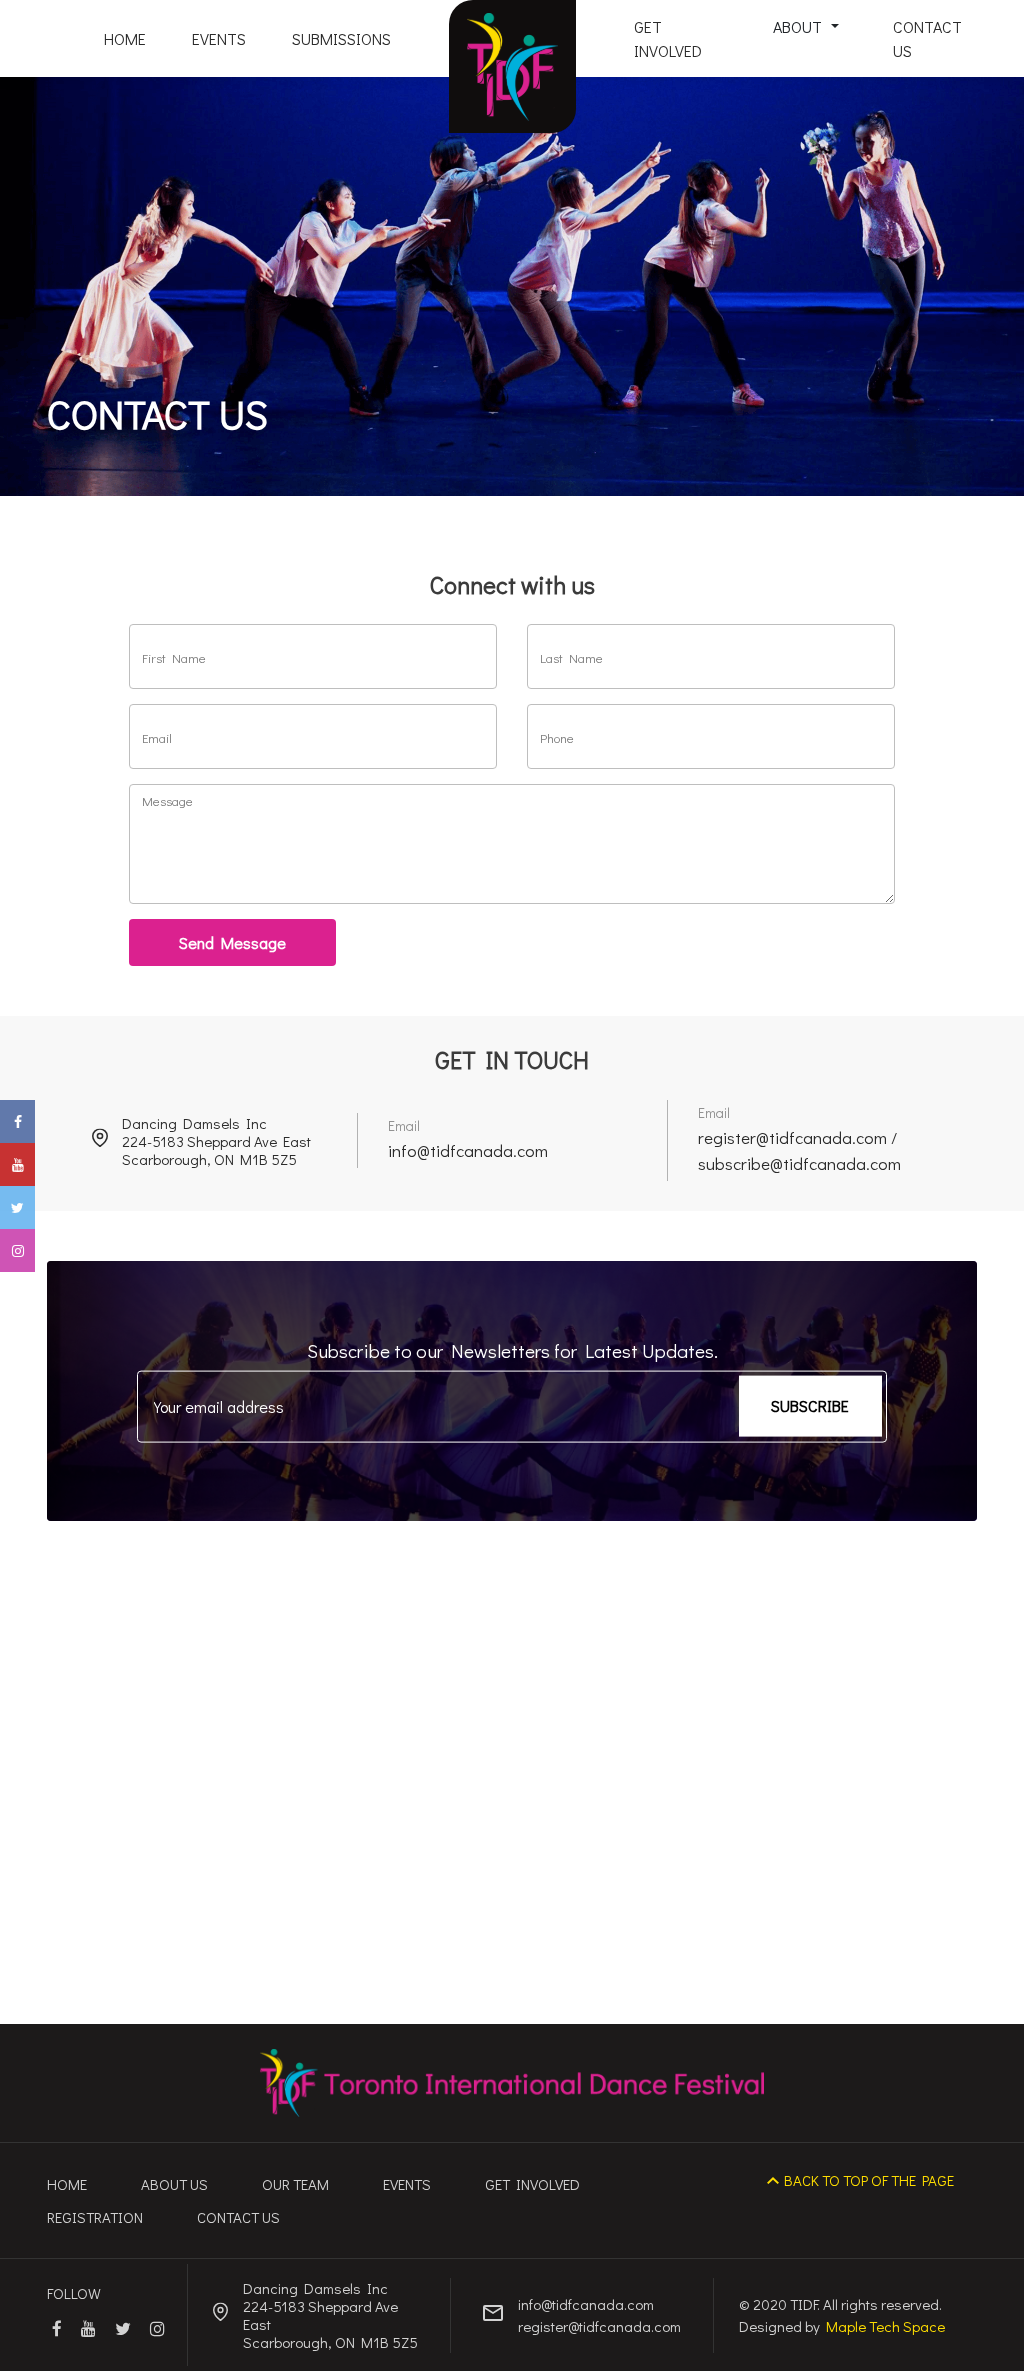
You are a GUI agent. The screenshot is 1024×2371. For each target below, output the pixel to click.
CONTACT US (927, 38)
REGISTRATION (95, 2217)
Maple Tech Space (885, 2326)
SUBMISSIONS (341, 38)
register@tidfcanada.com (792, 1137)
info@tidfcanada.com (468, 1150)
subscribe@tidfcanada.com (799, 1163)
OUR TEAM (295, 2184)
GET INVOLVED (668, 38)
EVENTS (219, 38)
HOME (125, 38)
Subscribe (810, 1405)
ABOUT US (174, 2184)
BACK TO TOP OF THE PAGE (869, 2180)
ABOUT (799, 26)
